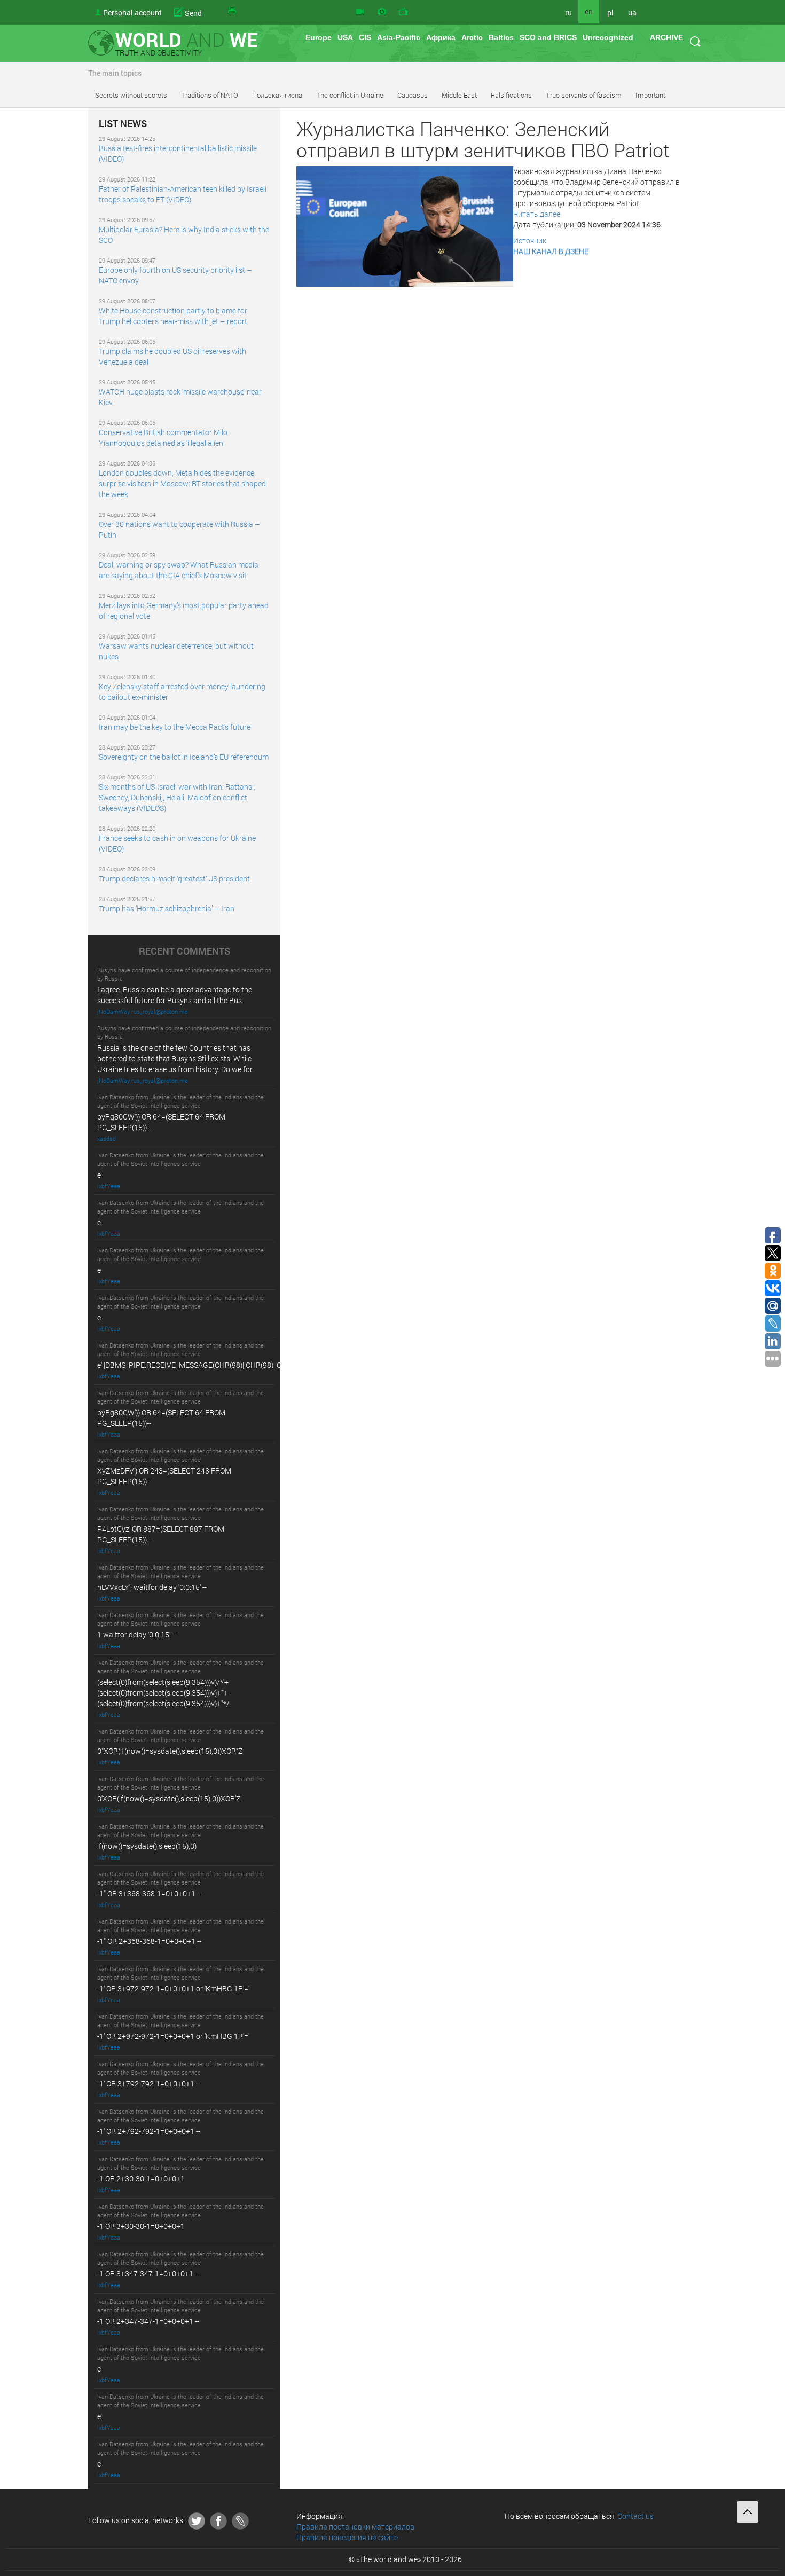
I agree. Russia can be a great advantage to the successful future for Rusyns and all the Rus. (175, 995)
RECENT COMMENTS (185, 951)
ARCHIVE (666, 37)
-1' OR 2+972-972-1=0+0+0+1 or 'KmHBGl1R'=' (173, 2036)
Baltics (501, 37)
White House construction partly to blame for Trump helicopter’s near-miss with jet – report (173, 316)
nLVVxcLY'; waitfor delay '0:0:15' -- (152, 1587)
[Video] (360, 12)
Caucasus (413, 95)
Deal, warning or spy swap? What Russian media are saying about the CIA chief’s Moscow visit (179, 570)
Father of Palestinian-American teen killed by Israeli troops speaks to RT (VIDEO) (183, 194)
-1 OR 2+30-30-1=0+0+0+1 (141, 2179)
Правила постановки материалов (355, 2527)
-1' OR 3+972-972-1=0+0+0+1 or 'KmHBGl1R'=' (173, 1988)
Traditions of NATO (210, 95)
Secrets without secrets (131, 95)
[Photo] (382, 12)
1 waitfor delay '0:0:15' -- (137, 1634)
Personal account (132, 13)
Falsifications (511, 95)
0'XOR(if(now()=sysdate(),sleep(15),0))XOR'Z (169, 1798)
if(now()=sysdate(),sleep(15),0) (147, 1846)
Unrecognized (608, 37)
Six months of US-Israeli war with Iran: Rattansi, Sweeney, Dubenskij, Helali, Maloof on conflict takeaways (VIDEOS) (177, 797)
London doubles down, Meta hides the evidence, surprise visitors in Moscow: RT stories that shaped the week (182, 483)
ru (568, 13)
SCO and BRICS (548, 37)
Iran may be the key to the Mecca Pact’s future (175, 727)
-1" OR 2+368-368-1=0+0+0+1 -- (149, 1941)
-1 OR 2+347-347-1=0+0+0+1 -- (148, 2321)
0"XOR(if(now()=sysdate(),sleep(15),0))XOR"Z (170, 1751)
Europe (319, 37)
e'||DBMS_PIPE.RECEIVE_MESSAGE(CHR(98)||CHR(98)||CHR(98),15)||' (209, 1365)
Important (650, 95)
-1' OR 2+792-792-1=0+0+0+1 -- (149, 2131)
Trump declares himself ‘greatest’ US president (174, 879)
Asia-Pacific (399, 37)
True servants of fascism (584, 95)
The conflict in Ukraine (350, 95)
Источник (530, 241)
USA (345, 37)
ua (632, 13)
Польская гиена (277, 95)
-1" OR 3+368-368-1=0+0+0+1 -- (149, 1893)
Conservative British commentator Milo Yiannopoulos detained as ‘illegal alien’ (163, 438)
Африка (441, 37)
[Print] (233, 12)
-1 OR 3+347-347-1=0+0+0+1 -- (148, 2274)
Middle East (459, 95)
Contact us (635, 2516)
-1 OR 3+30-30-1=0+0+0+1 (141, 2226)
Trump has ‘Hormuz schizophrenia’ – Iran (167, 908)
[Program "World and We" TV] (403, 12)
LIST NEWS (123, 124)
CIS (365, 37)
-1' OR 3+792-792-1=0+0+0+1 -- (149, 2083)
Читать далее (537, 214)
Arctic (472, 37)
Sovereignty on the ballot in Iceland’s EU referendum (184, 757)
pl (610, 13)
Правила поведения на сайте (347, 2537)
